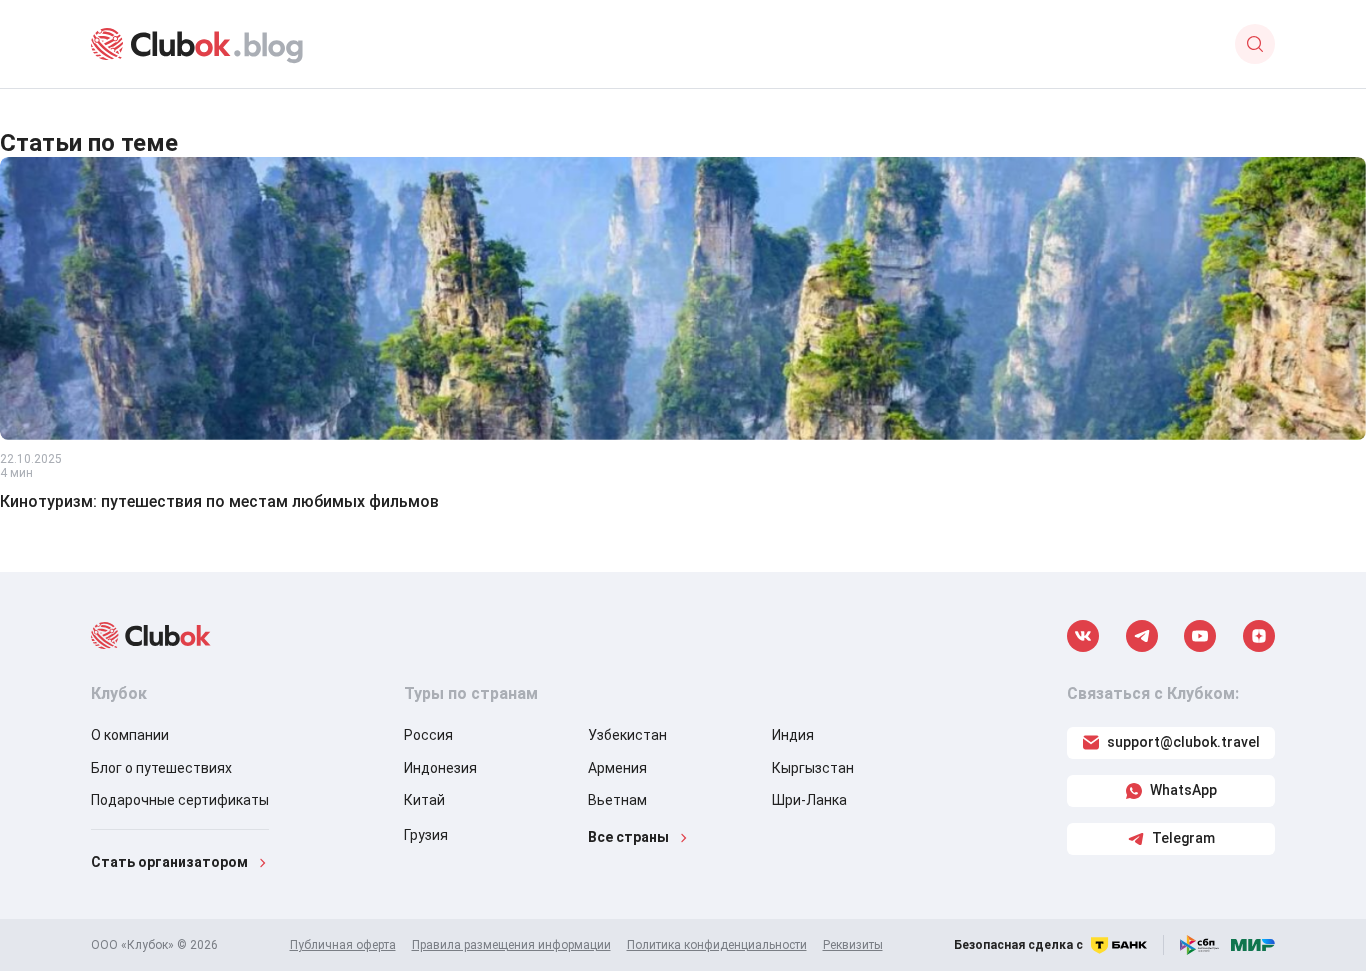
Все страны (628, 837)
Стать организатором (169, 862)
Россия (428, 735)
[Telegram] (1142, 636)
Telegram (1183, 838)
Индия (793, 735)
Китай (424, 800)
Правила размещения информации (511, 945)
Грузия (426, 835)
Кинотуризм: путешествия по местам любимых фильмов (219, 501)
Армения (617, 768)
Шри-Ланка (809, 800)
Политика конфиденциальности (717, 945)
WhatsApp (1183, 790)
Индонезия (440, 768)
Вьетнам (617, 800)
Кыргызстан (813, 768)
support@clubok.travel (1183, 742)
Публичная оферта (343, 945)
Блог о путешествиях (161, 768)
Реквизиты (853, 945)
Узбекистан (627, 735)
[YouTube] (1200, 636)
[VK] (1083, 636)
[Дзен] (1259, 636)
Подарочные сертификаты (180, 800)
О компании (130, 735)
